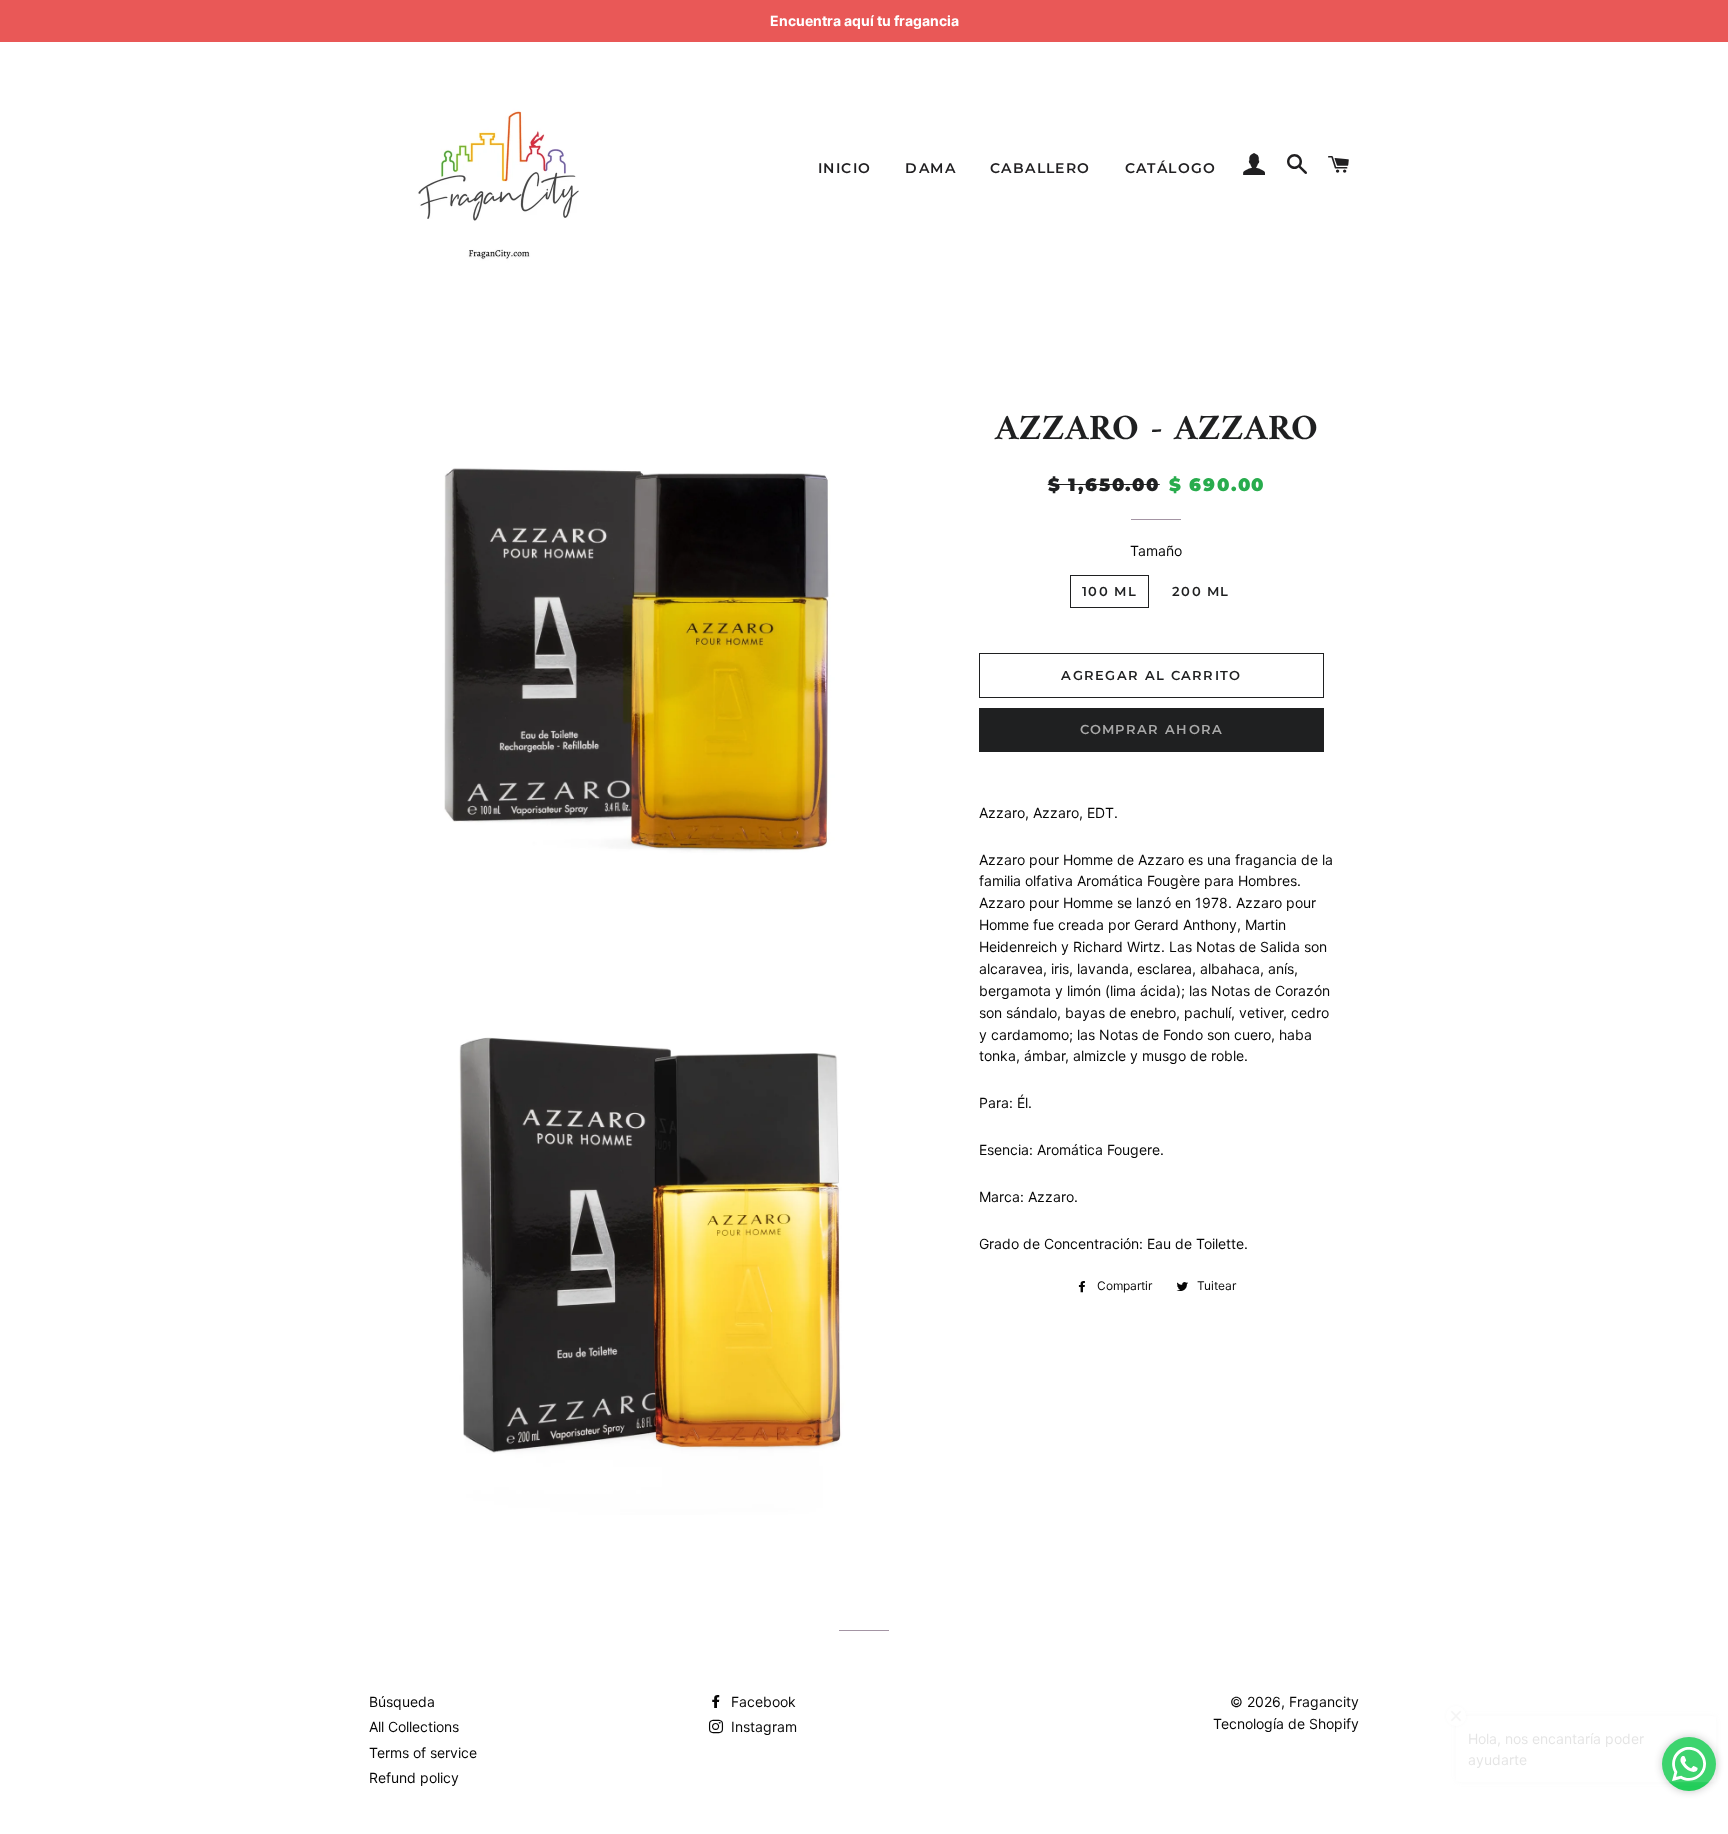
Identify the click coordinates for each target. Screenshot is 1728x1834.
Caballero (1040, 168)
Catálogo (1171, 168)
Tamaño (1156, 550)
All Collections (414, 1726)
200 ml (1201, 591)
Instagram (762, 1726)
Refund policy (414, 1777)
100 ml (1109, 591)
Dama (930, 168)
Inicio (844, 168)
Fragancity (1324, 1701)
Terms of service (423, 1752)
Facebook (761, 1701)
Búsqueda (402, 1701)
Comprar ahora (1152, 729)
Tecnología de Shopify (1286, 1723)
